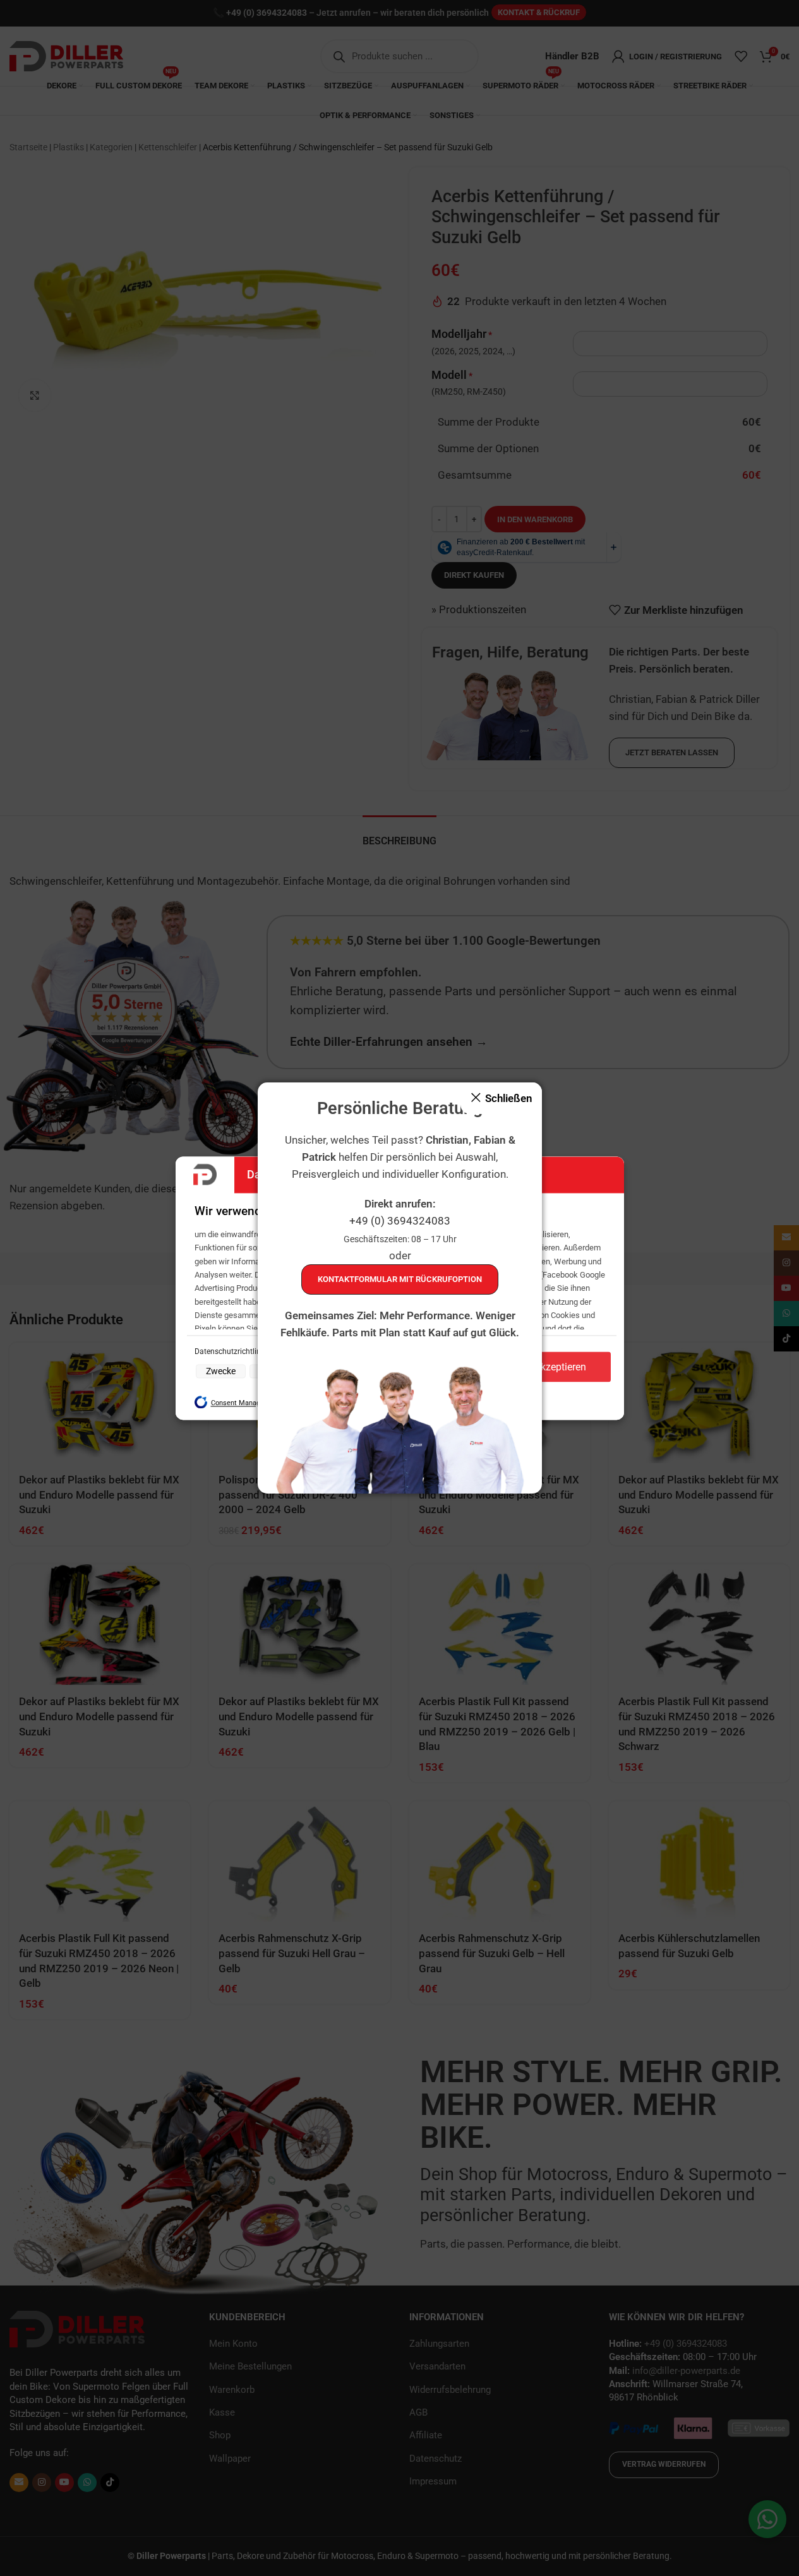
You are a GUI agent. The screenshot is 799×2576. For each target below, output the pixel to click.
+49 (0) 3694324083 (400, 1221)
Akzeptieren (560, 1367)
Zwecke (221, 1372)
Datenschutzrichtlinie (231, 1352)
